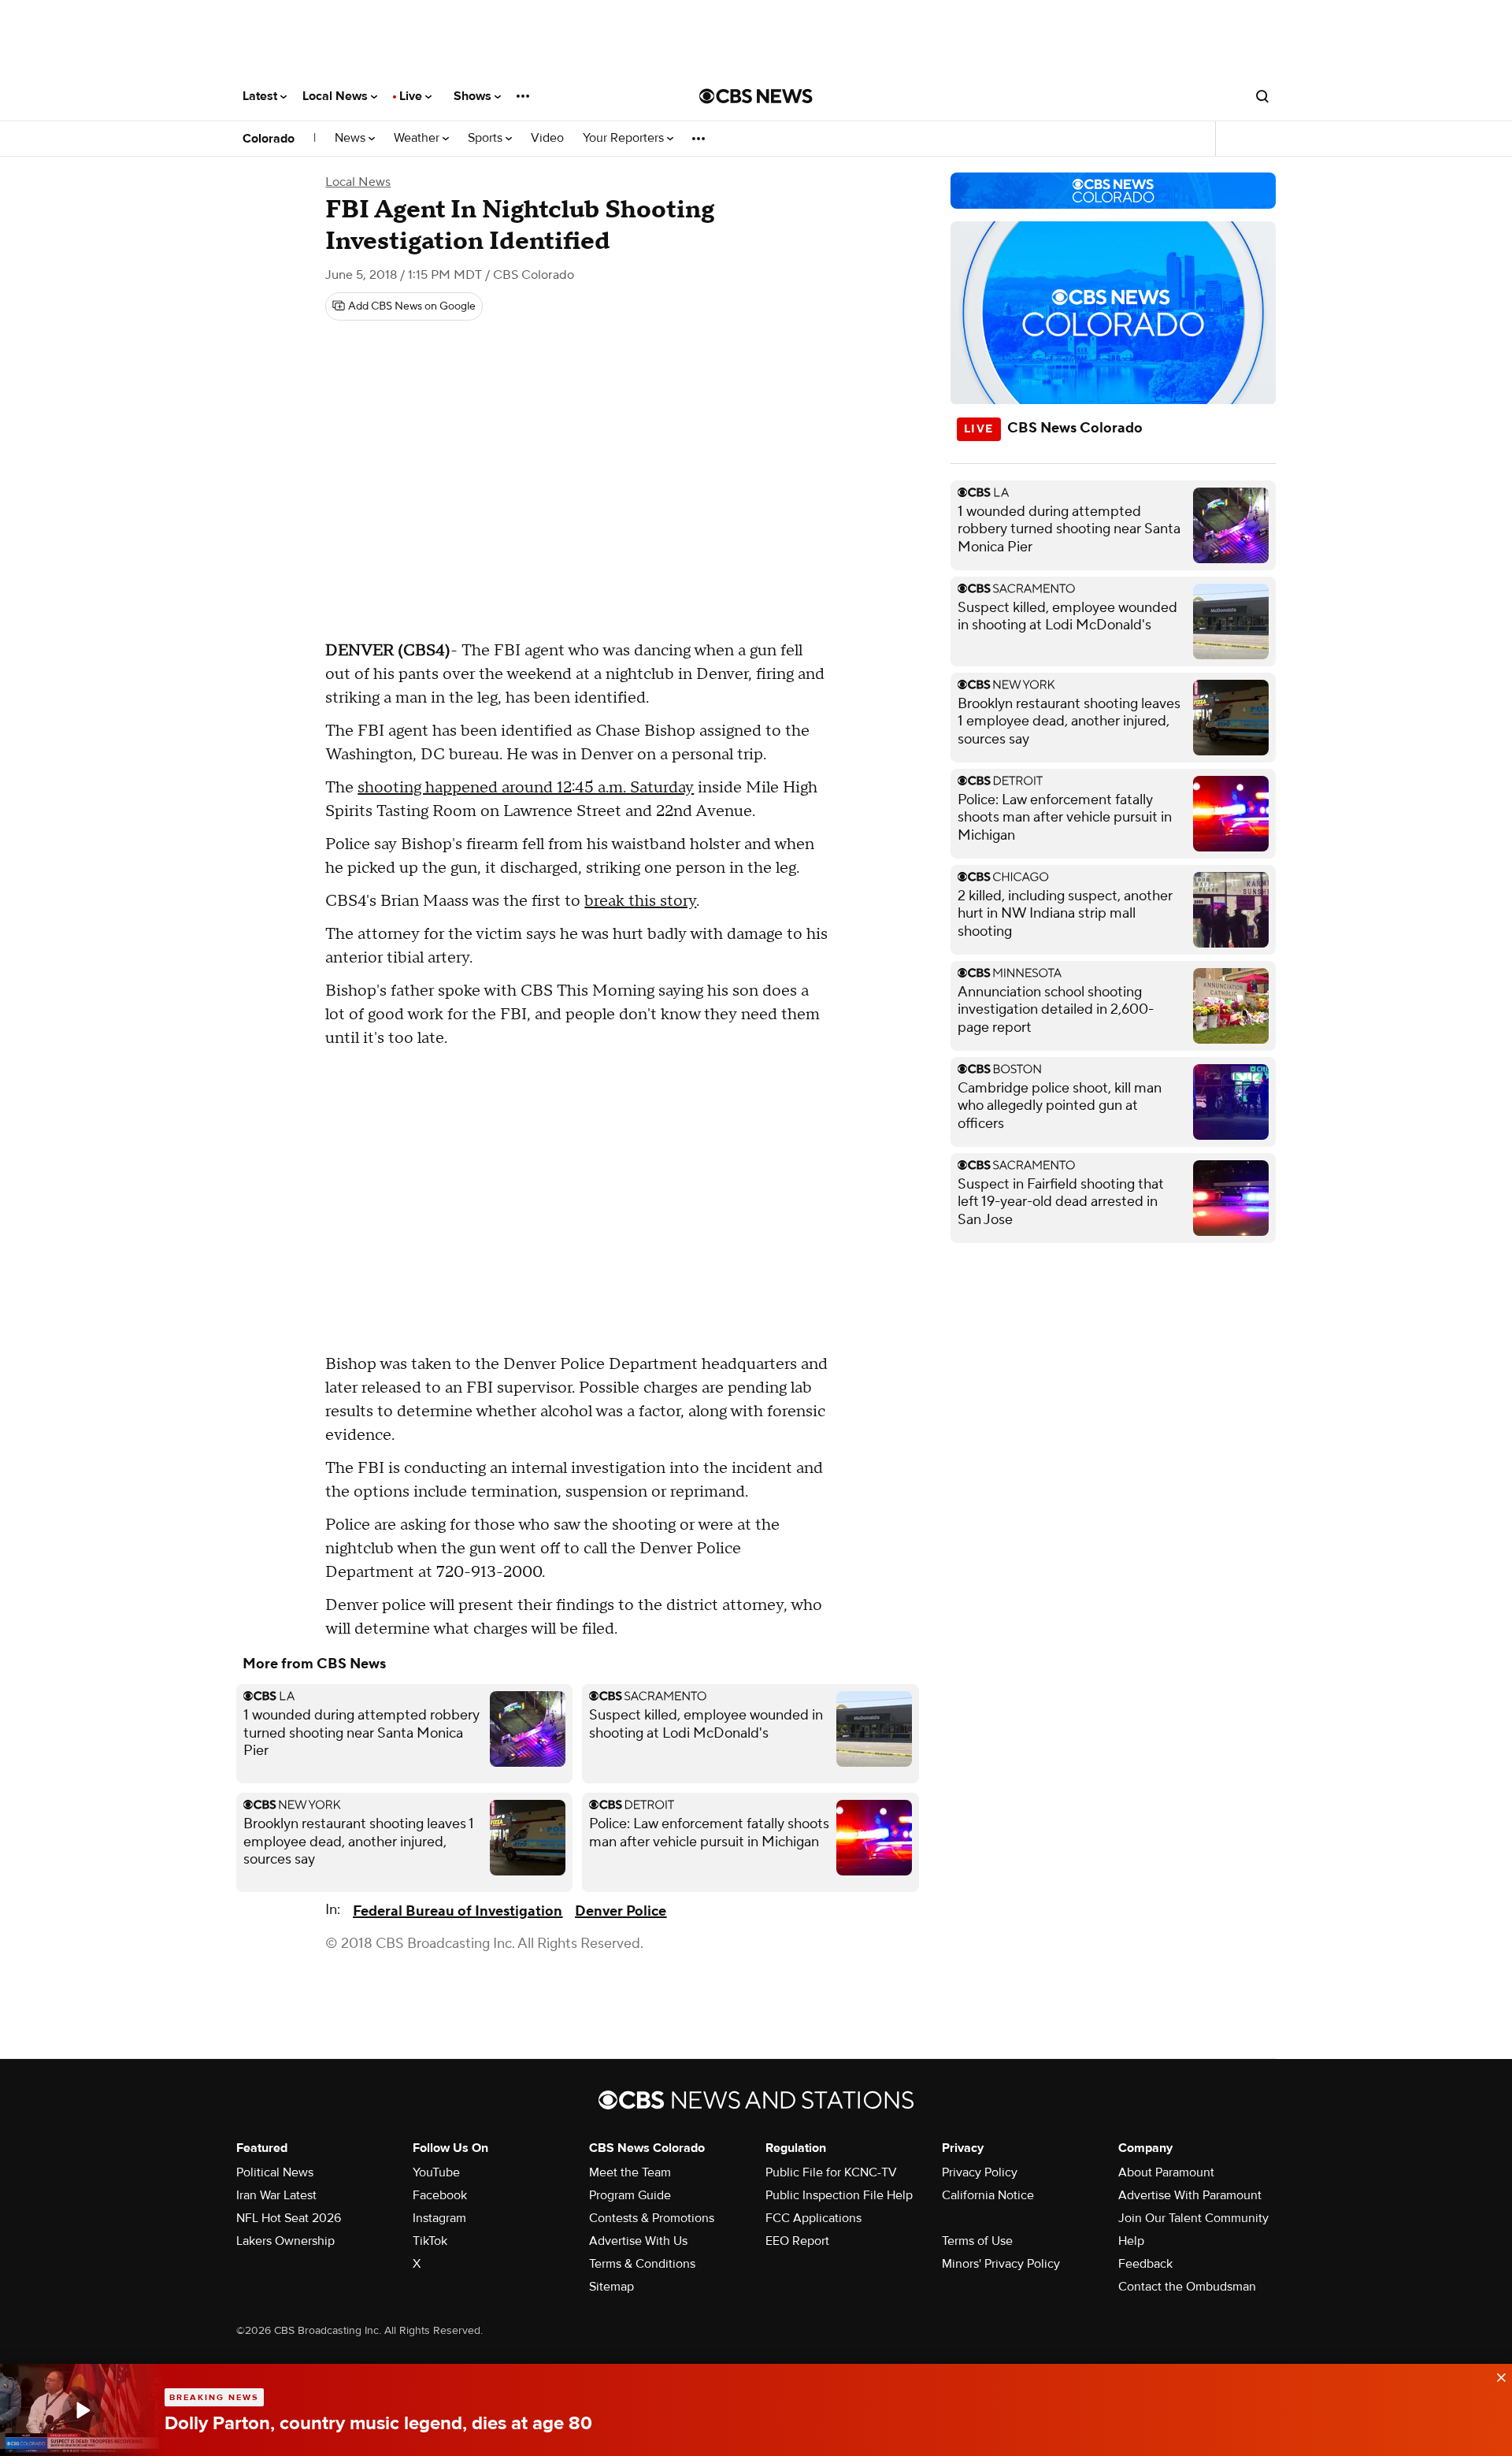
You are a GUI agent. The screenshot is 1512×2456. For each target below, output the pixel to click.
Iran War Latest (276, 2195)
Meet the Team (630, 2172)
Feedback (1145, 2264)
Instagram (439, 2218)
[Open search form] (1262, 96)
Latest (261, 96)
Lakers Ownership (285, 2241)
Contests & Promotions (652, 2218)
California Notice (988, 2195)
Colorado (269, 139)
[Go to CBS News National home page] (756, 96)
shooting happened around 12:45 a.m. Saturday (526, 788)
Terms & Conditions (642, 2264)
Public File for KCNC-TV (831, 2172)
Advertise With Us (638, 2241)
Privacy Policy (980, 2172)
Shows (474, 96)
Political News (275, 2172)
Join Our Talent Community (1193, 2218)
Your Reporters (625, 138)
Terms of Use (977, 2241)
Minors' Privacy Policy (1001, 2264)
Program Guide (630, 2195)
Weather (418, 138)
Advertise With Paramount (1190, 2195)
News (352, 138)
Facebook (440, 2195)
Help (1131, 2241)
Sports (487, 138)
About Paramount (1166, 2172)
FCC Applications (813, 2218)
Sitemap (611, 2287)
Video (547, 138)
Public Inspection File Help (839, 2195)
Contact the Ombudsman (1187, 2287)
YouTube (436, 2172)
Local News (337, 96)
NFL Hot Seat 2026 (289, 2218)
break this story (640, 901)
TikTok (430, 2241)
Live (412, 96)
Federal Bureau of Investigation (458, 1911)
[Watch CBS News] (82, 2410)
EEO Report (797, 2241)
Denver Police (621, 1911)
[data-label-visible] (1496, 2376)
